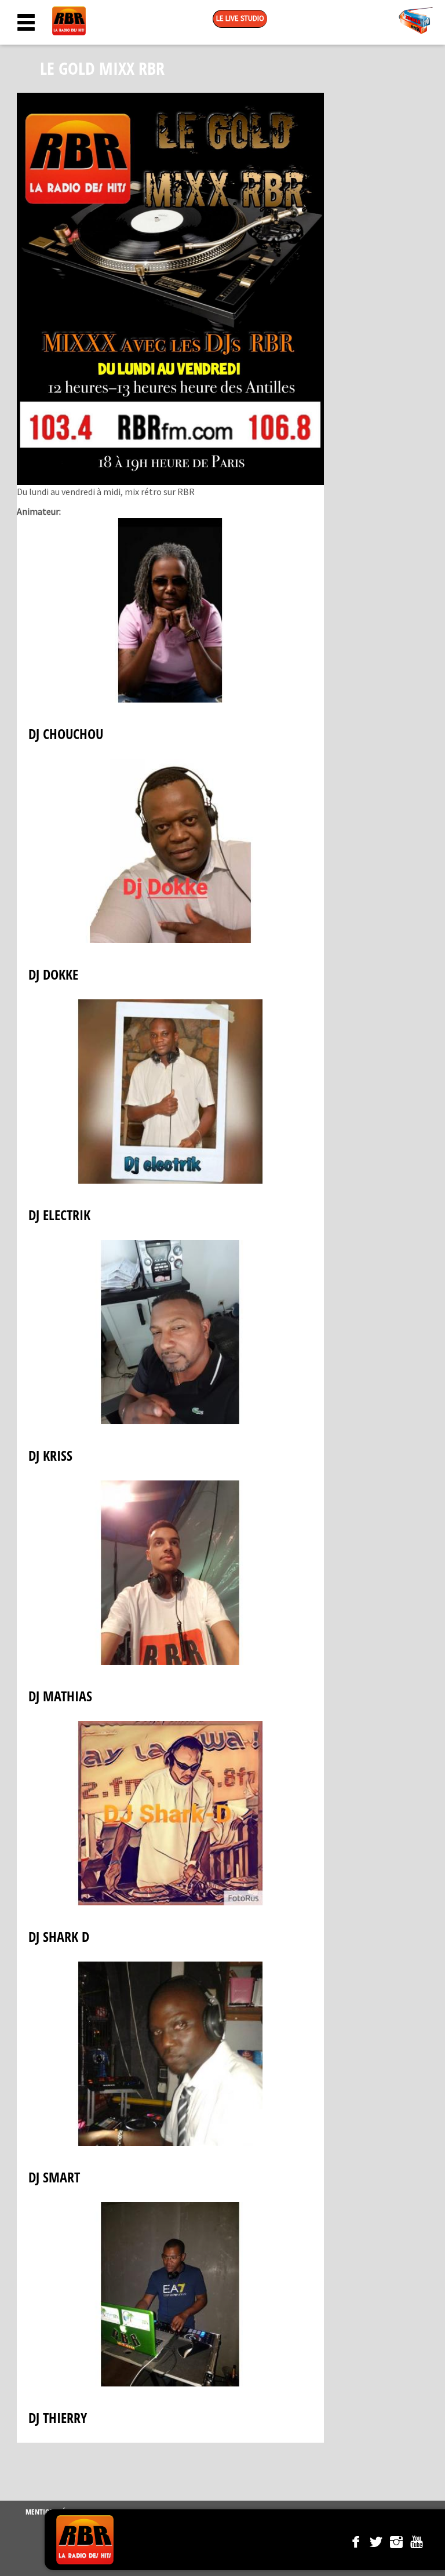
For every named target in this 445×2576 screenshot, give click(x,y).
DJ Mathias (60, 1696)
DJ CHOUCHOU (66, 734)
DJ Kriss (50, 1455)
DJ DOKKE (53, 974)
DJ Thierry (58, 2417)
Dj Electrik (59, 1215)
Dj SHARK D (59, 1936)
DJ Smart (54, 2177)
